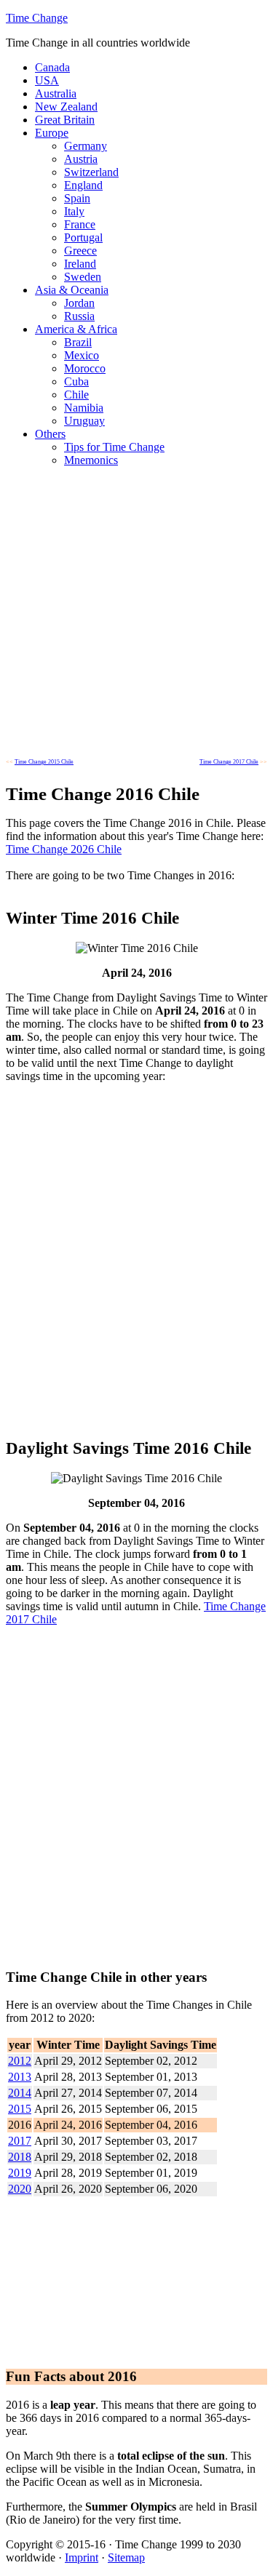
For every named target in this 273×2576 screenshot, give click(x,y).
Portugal (83, 237)
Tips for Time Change (114, 447)
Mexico (82, 355)
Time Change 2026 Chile (64, 849)
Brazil (78, 342)
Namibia (84, 408)
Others (50, 434)
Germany (86, 146)
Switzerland (91, 172)
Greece (80, 251)
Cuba (76, 381)
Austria (81, 159)
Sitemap (126, 2557)
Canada (52, 67)
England (83, 185)
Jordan (79, 303)
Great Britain (65, 120)
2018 (20, 2157)
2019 (20, 2173)
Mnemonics (91, 460)
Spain (77, 198)
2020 (20, 2189)
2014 (20, 2093)
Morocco (85, 368)
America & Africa (76, 329)
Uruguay (84, 421)
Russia (79, 316)
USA (47, 80)
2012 (20, 2061)
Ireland (80, 264)
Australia (56, 93)
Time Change (37, 18)
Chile (76, 395)
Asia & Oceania (72, 290)
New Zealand (66, 107)
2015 (20, 2109)
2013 (20, 2077)
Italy (74, 211)
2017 (20, 2141)
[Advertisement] (136, 615)
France (80, 224)
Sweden (83, 277)
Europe (52, 133)
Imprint (82, 2557)
